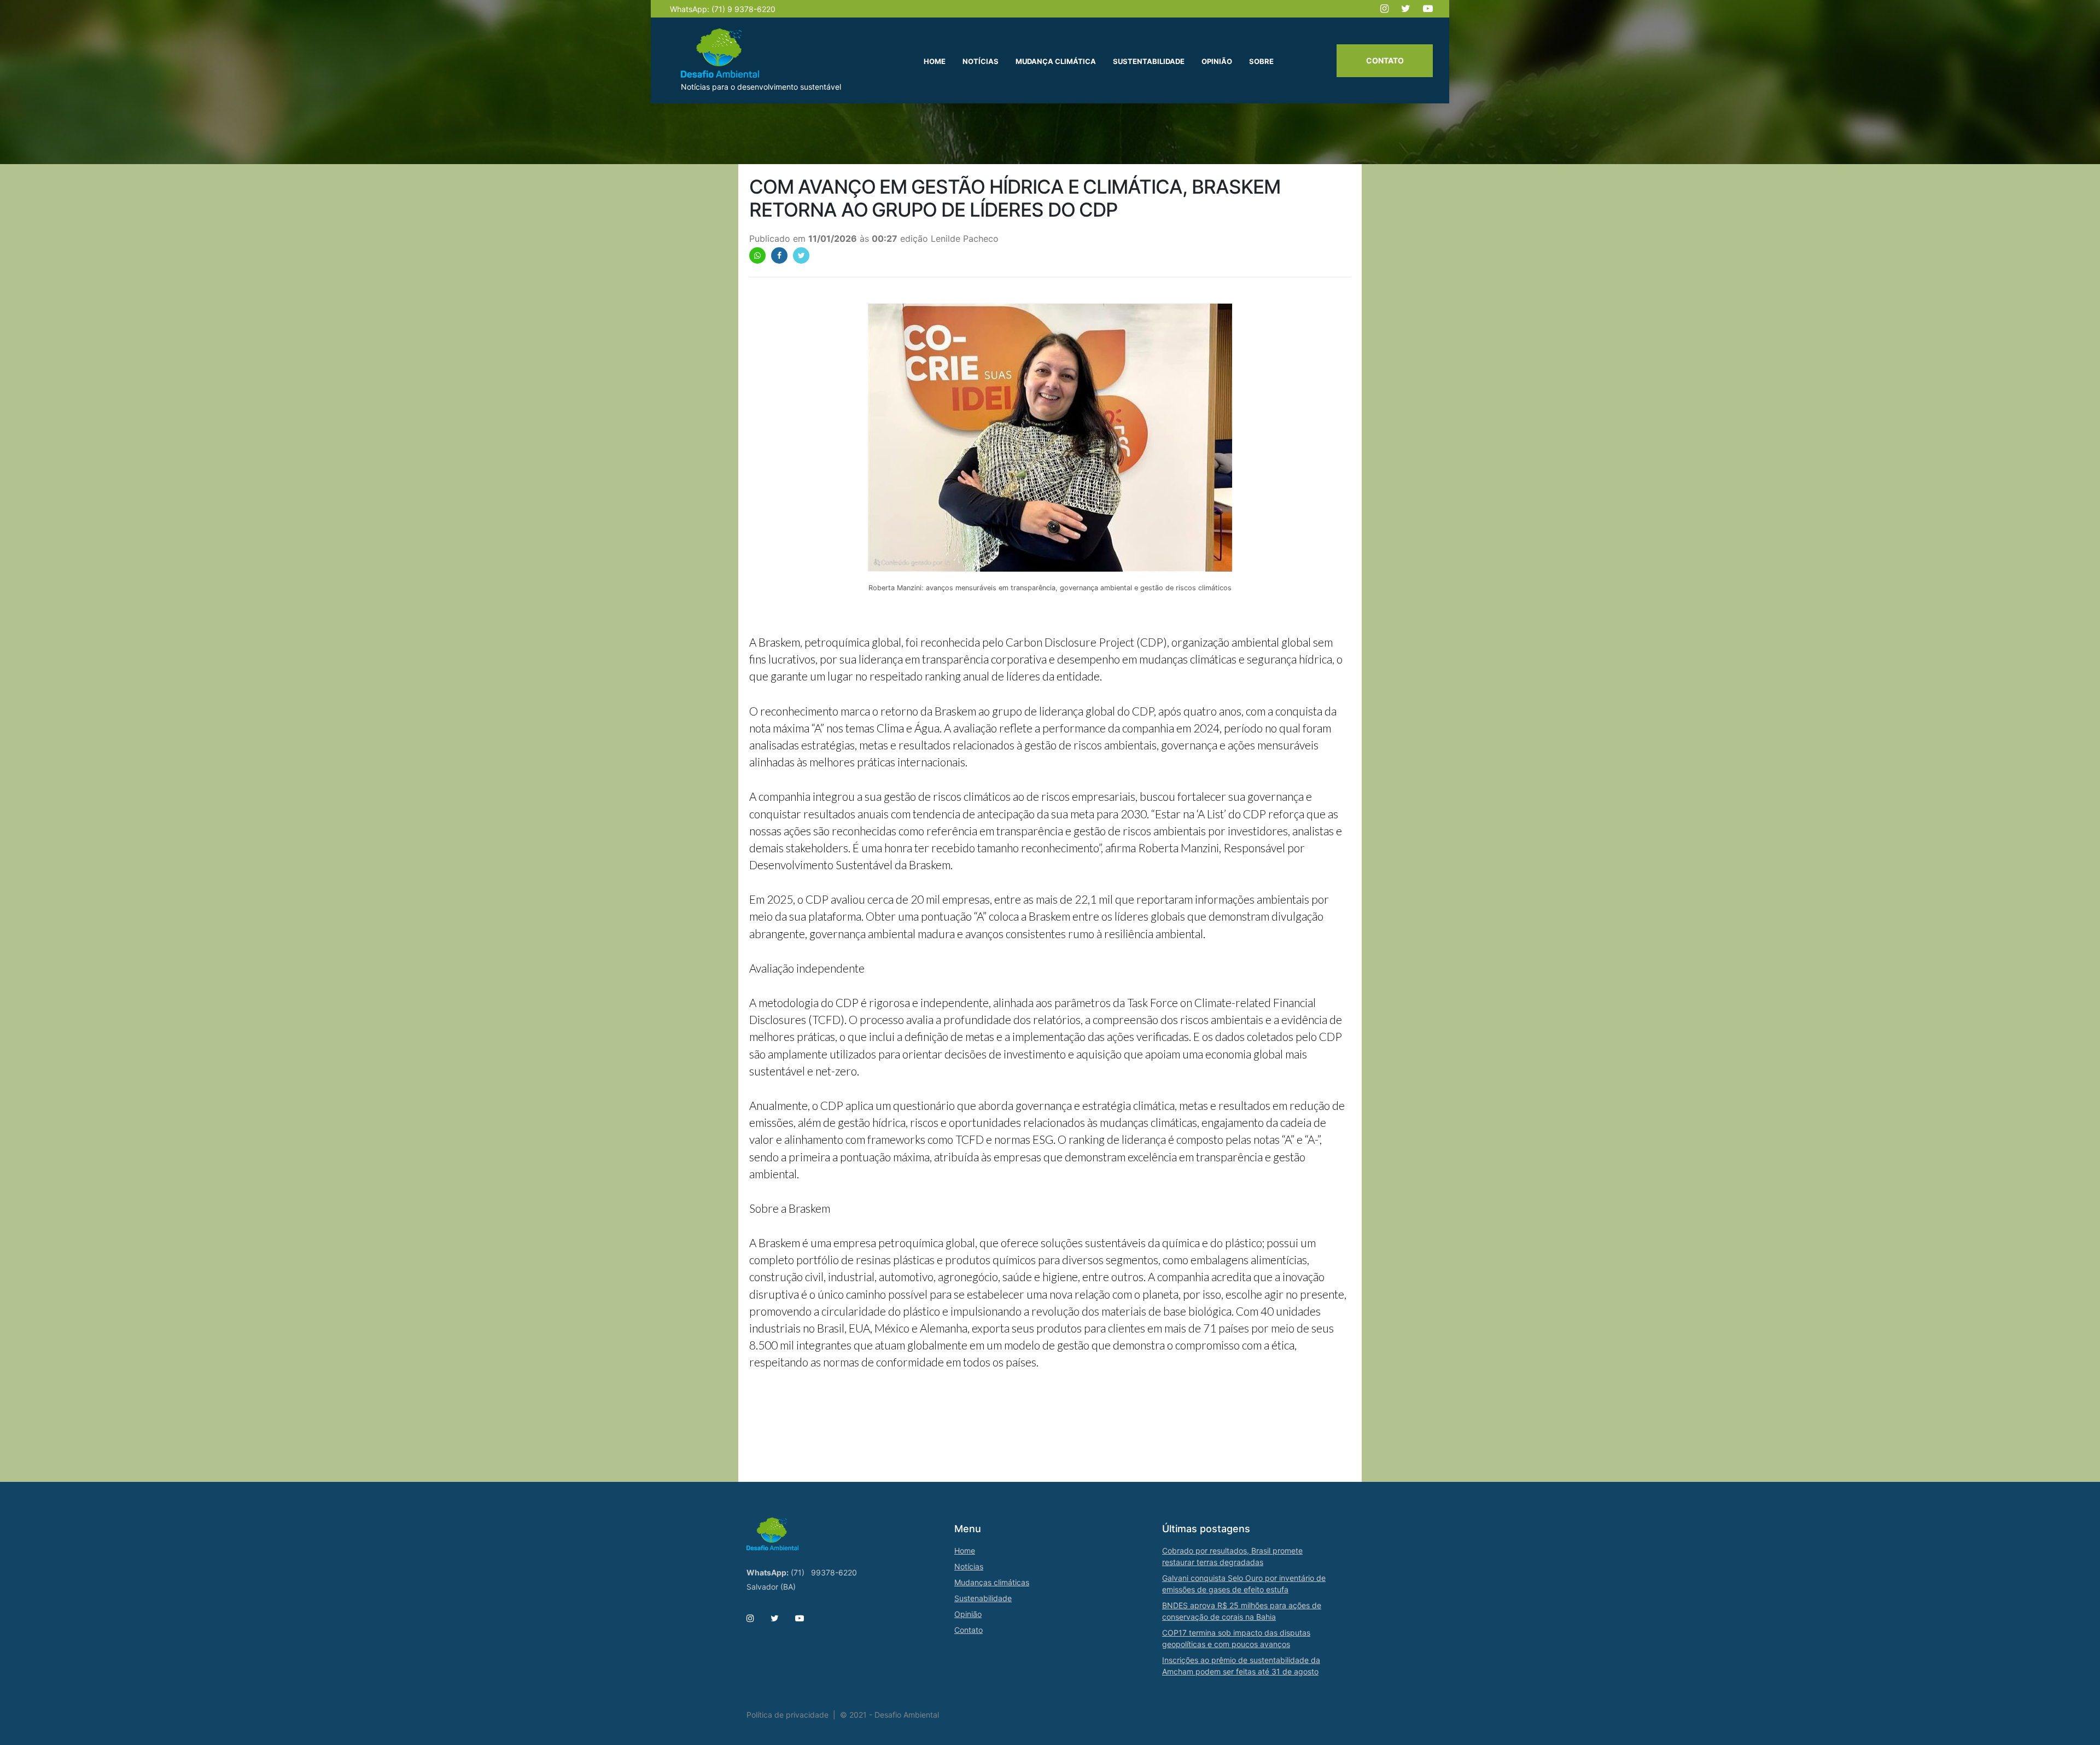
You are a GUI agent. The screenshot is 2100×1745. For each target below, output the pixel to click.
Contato (1385, 60)
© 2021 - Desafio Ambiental (889, 1715)
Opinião (968, 1614)
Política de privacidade (787, 1715)
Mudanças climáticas (992, 1582)
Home (965, 1551)
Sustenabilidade (983, 1598)
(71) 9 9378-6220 (743, 9)
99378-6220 (834, 1572)
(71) (798, 1572)
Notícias (969, 1566)
